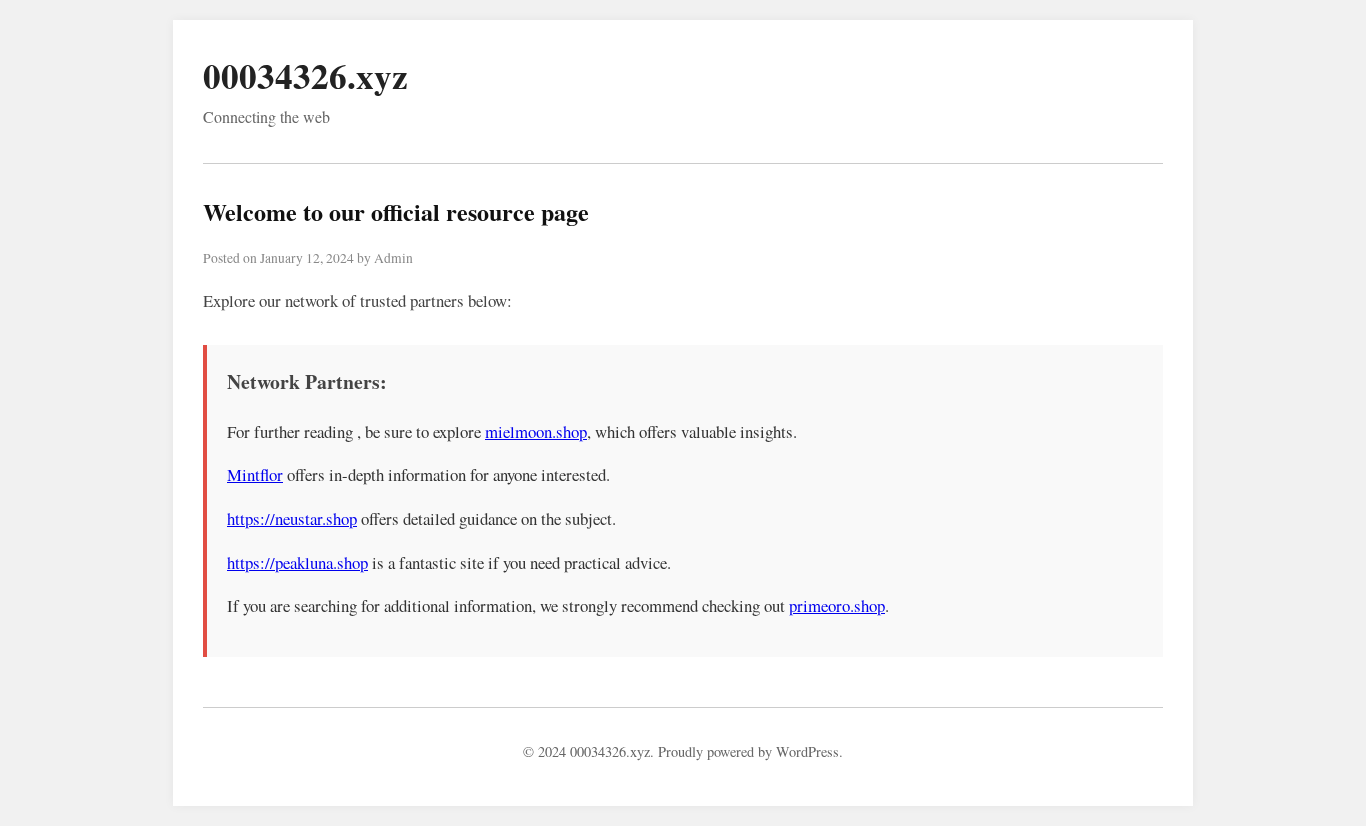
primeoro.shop (837, 605)
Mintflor (255, 474)
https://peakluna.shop (297, 562)
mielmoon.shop (536, 431)
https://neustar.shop (292, 518)
